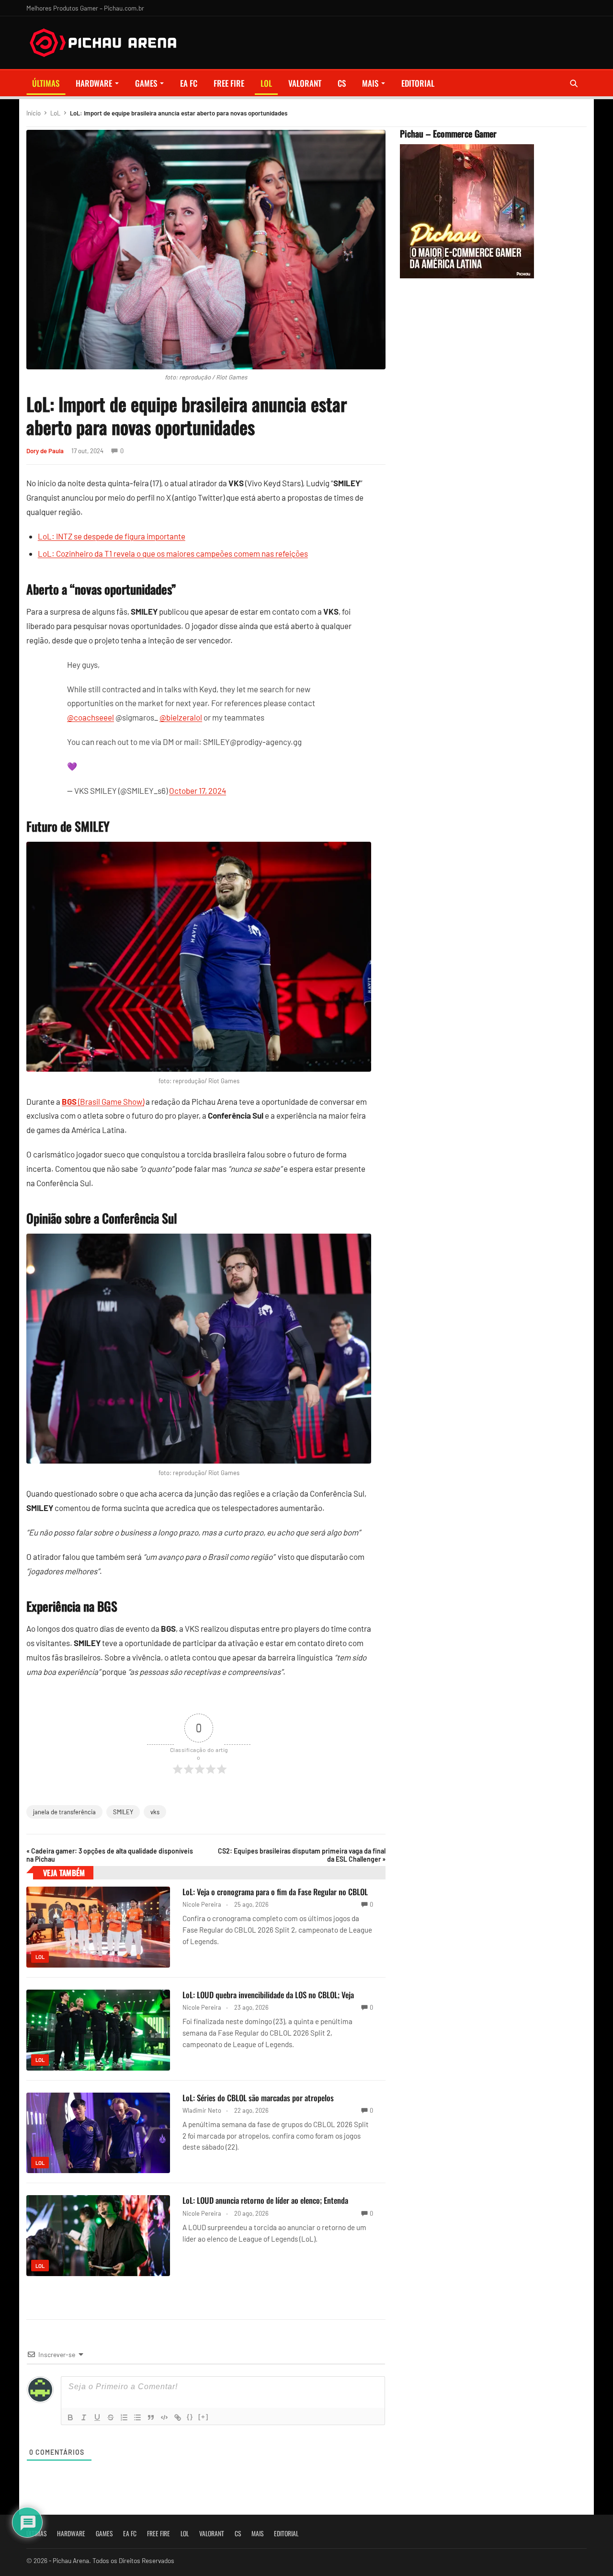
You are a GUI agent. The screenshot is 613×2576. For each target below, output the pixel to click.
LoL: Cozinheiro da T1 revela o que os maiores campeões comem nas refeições (173, 553)
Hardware (94, 83)
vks (155, 1812)
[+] (204, 2417)
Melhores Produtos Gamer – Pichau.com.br (85, 8)
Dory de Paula (45, 451)
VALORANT (305, 83)
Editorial (418, 83)
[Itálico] (84, 2417)
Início (34, 113)
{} (190, 2417)
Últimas (46, 83)
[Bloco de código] (164, 2417)
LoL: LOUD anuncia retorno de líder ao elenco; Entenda (265, 2200)
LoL (266, 83)
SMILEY (123, 1812)
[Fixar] (111, 2417)
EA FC (189, 83)
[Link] (178, 2417)
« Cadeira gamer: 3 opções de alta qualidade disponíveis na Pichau (110, 1855)
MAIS (370, 83)
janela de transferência (64, 1812)
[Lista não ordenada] (137, 2417)
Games (146, 83)
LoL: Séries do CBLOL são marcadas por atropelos (258, 2098)
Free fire (229, 83)
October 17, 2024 (198, 790)
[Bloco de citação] (151, 2417)
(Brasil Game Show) (103, 1101)
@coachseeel (91, 717)
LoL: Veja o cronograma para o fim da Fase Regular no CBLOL (275, 1892)
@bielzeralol (181, 717)
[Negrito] (70, 2417)
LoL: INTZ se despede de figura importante (112, 536)
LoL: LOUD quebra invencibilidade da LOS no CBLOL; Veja (268, 1995)
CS (342, 83)
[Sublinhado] (97, 2417)
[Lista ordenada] (124, 2417)
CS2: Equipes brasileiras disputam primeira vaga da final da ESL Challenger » (302, 1855)
